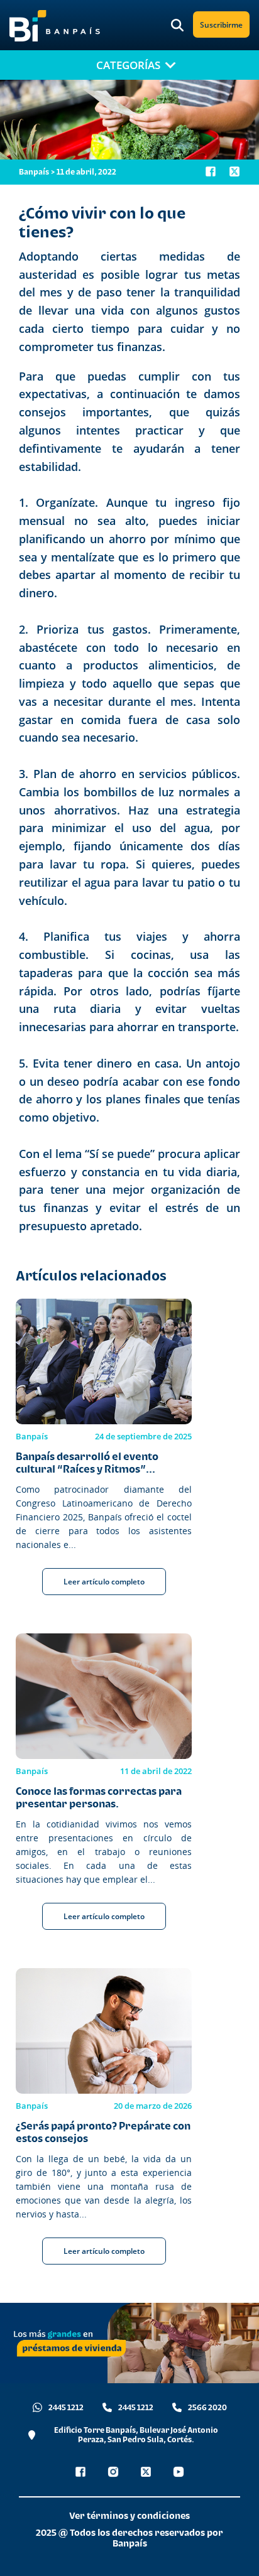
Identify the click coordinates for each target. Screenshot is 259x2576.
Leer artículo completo (104, 1582)
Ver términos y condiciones (129, 2515)
